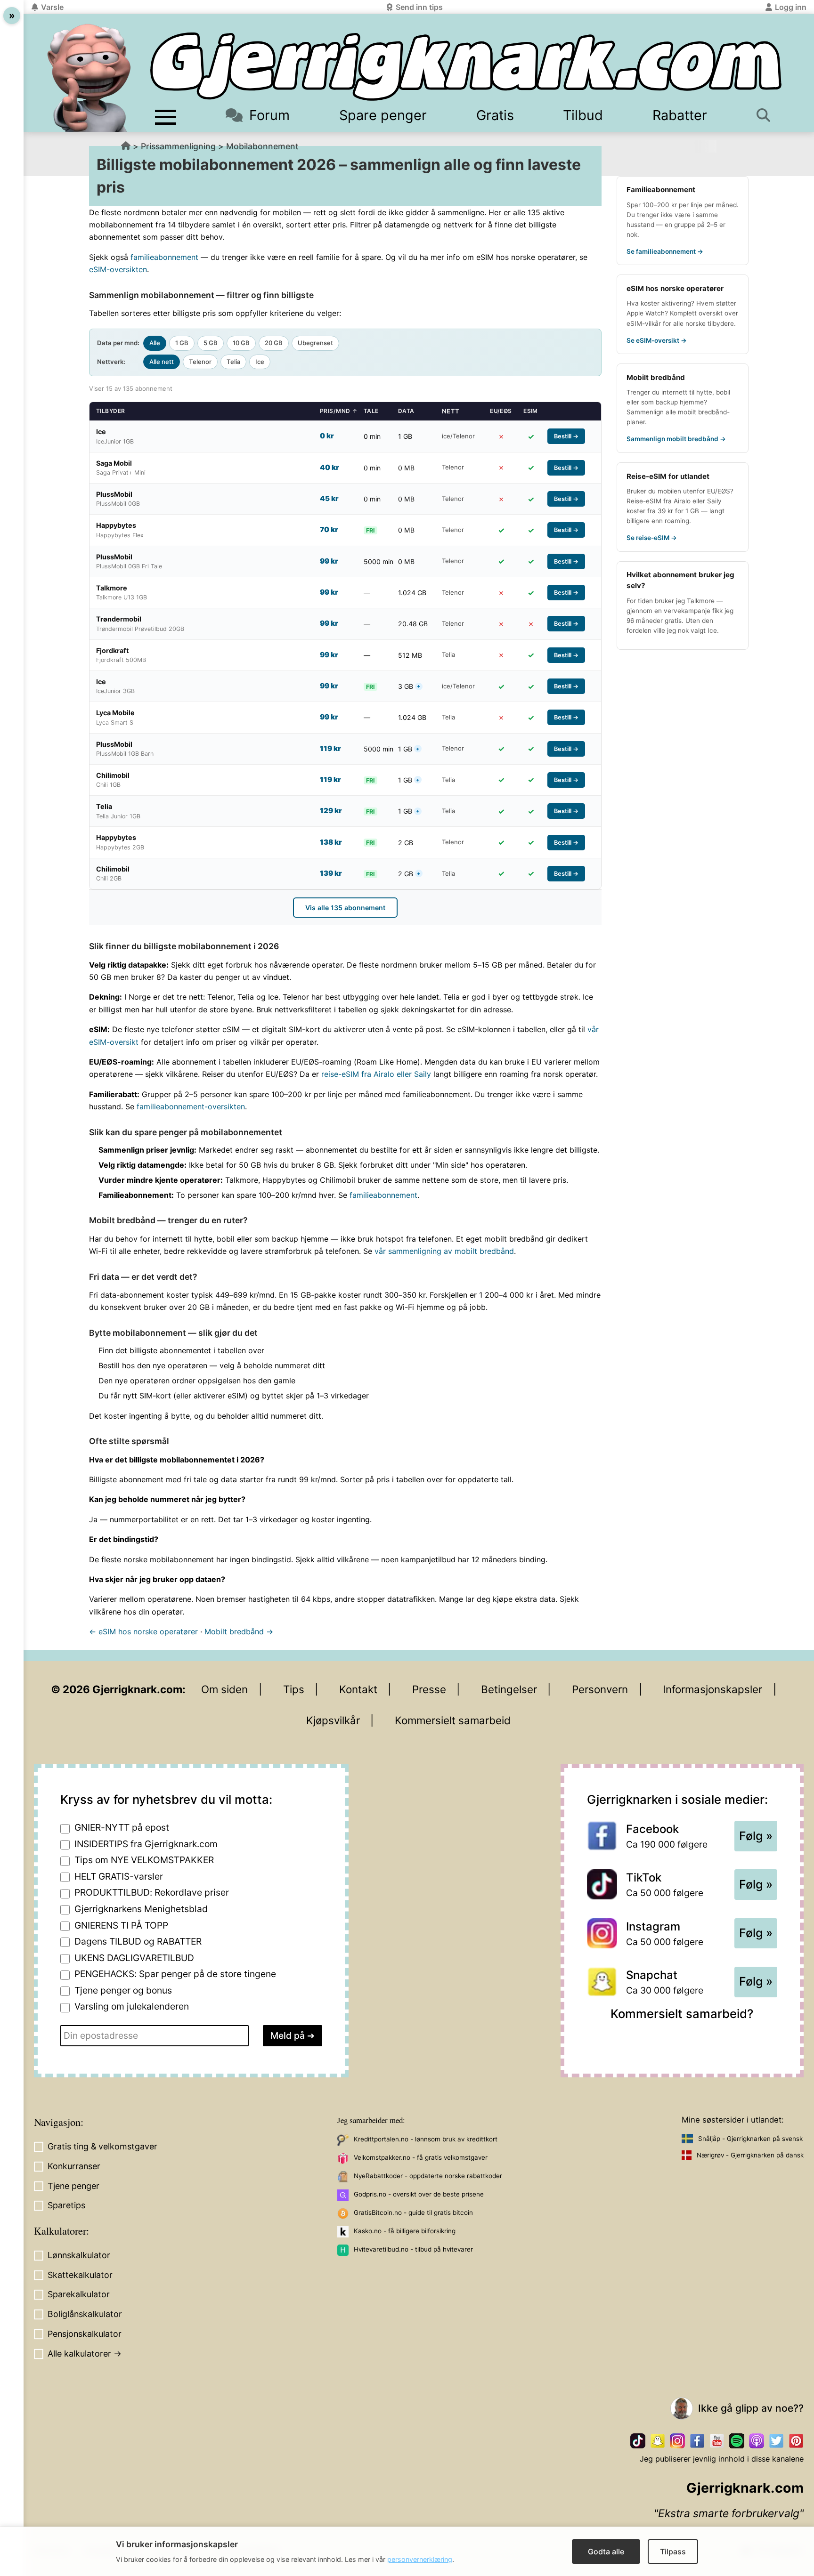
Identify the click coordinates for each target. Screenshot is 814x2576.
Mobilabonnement (262, 146)
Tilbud (583, 115)
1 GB (182, 343)
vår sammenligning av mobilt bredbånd (444, 1251)
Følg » (756, 1836)
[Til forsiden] (466, 67)
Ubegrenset (315, 343)
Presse (429, 1689)
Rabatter (680, 115)
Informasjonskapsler (712, 1689)
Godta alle (606, 2552)
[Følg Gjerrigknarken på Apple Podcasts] (757, 2441)
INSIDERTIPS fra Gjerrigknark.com (146, 1844)
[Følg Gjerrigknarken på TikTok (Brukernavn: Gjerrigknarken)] (638, 2441)
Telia (233, 362)
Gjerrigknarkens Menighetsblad (141, 1909)
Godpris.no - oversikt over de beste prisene (419, 2194)
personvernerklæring (420, 2559)
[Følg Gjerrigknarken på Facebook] (697, 2441)
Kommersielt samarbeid (453, 1720)
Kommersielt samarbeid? (682, 2014)
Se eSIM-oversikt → (657, 340)
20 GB (274, 343)
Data (406, 411)
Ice (260, 362)
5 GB (211, 343)
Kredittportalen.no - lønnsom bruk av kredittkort (426, 2139)
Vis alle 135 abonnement (345, 908)
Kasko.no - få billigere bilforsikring (405, 2231)
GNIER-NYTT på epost (122, 1827)
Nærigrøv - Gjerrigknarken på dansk (750, 2155)
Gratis (495, 115)
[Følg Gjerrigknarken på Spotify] (737, 2441)
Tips (294, 1689)
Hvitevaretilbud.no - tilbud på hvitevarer (413, 2249)
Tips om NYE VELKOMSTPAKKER (144, 1860)
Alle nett (162, 362)
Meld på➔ (293, 2035)
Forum (269, 115)
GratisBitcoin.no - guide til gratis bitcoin (413, 2213)
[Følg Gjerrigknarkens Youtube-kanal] (717, 2441)
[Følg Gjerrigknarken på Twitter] (776, 2441)
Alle (155, 343)
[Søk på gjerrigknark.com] (767, 115)
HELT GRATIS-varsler (119, 1876)
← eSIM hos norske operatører (143, 1631)
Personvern (600, 1689)
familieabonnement (164, 257)
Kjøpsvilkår (333, 1720)
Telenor (200, 362)
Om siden (224, 1689)
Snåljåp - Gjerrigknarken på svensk (750, 2139)
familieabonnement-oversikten (191, 1106)
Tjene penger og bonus (123, 1990)
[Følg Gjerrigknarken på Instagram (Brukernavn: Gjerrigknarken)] (677, 2441)
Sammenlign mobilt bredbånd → (676, 439)
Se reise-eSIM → (652, 538)
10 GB (241, 343)
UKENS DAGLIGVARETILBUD (134, 1958)
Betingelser (509, 1689)
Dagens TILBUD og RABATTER (138, 1941)
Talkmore (701, 601)
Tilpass (673, 2552)
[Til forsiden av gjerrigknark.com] (89, 78)
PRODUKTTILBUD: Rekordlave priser (152, 1892)
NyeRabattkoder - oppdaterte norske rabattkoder (428, 2176)
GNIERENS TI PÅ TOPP (121, 1925)
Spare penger (383, 115)
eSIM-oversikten (118, 269)
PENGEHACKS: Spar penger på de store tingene (175, 1974)
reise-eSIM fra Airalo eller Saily (376, 1074)
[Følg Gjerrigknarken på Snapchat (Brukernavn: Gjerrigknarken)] (658, 2441)
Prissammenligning (178, 146)
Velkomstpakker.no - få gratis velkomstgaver (421, 2157)
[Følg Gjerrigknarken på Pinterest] (796, 2441)
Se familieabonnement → (665, 251)
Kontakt (358, 1689)
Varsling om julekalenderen (132, 2006)
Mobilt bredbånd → (239, 1631)
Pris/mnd (339, 411)
